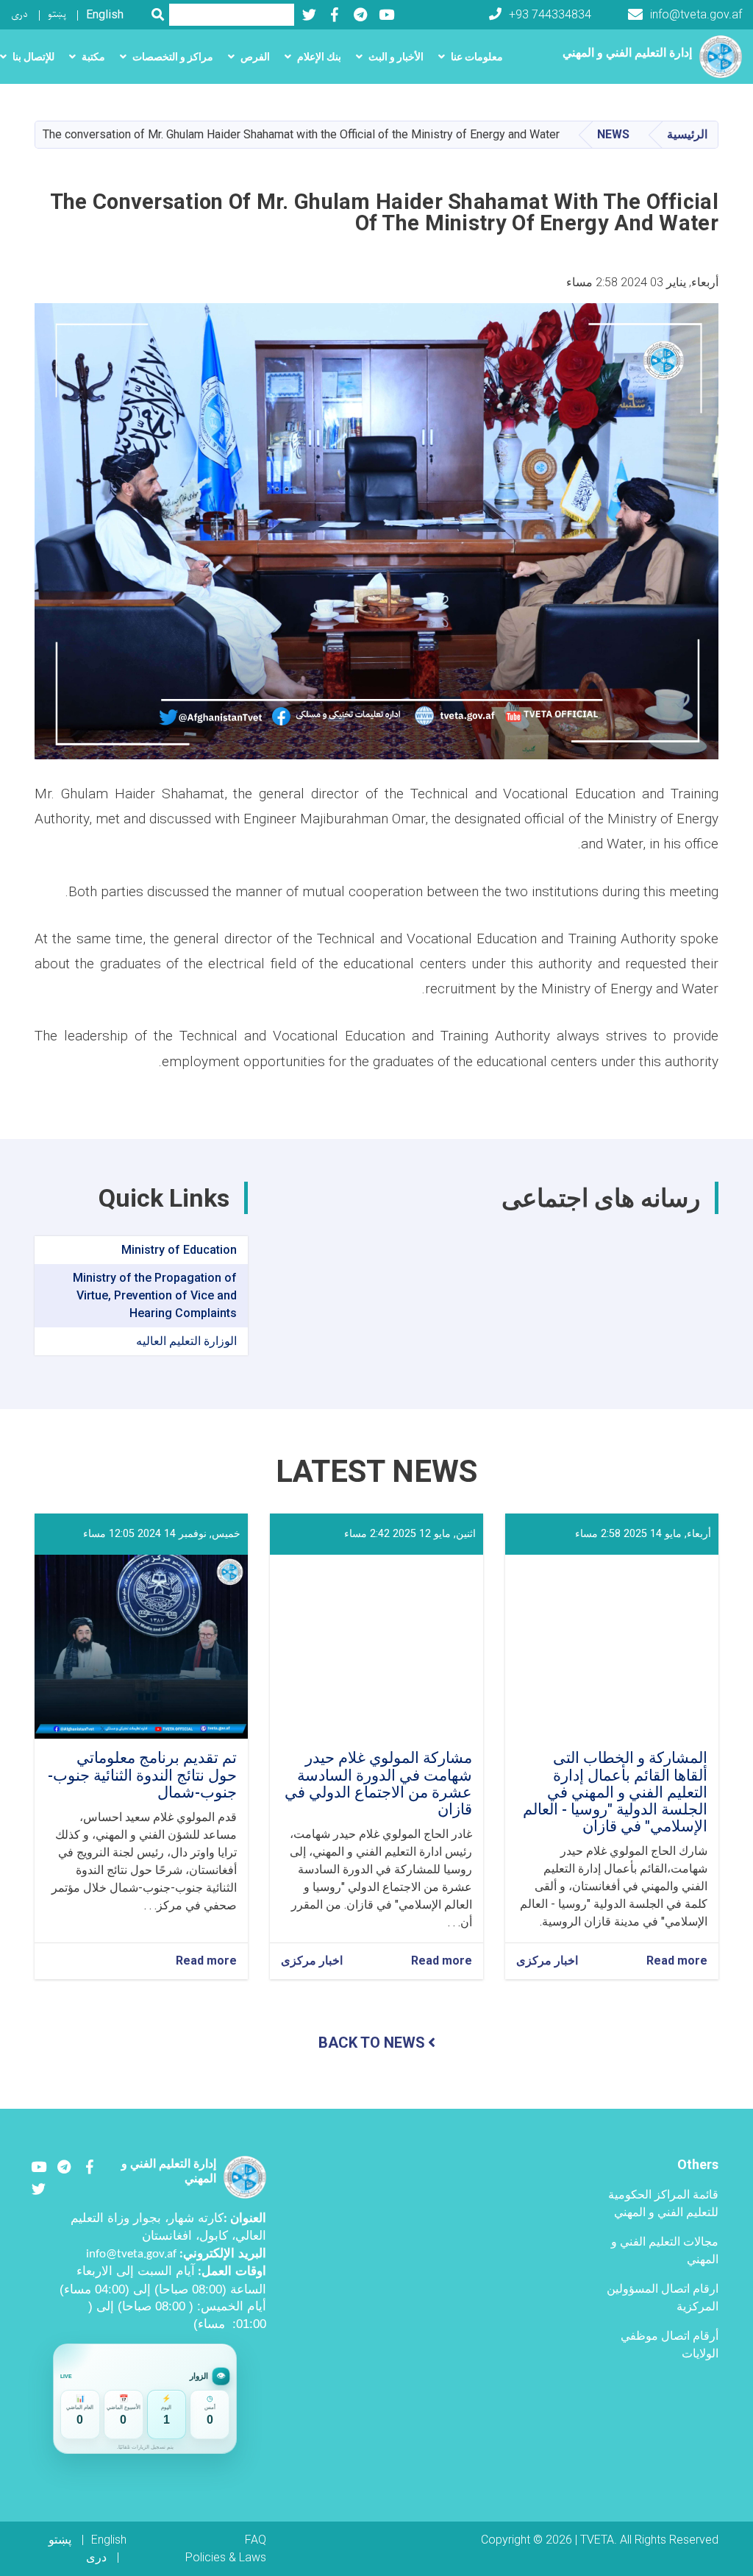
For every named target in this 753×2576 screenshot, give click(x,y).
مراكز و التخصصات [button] (173, 57)
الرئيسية (687, 134)
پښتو (57, 14)
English (105, 14)
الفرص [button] (255, 57)
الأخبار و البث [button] (396, 57)
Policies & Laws (226, 2557)
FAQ (256, 2540)
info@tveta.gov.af (696, 14)
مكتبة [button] (93, 57)
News (613, 134)
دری (19, 14)
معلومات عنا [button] (477, 57)
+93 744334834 (550, 14)
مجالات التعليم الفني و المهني (665, 2250)
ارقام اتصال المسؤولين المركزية (663, 2298)
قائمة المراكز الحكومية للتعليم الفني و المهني (663, 2203)
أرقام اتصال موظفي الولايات (670, 2345)
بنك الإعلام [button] (319, 57)
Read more (677, 1961)
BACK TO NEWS (372, 2043)
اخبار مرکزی (547, 1961)
